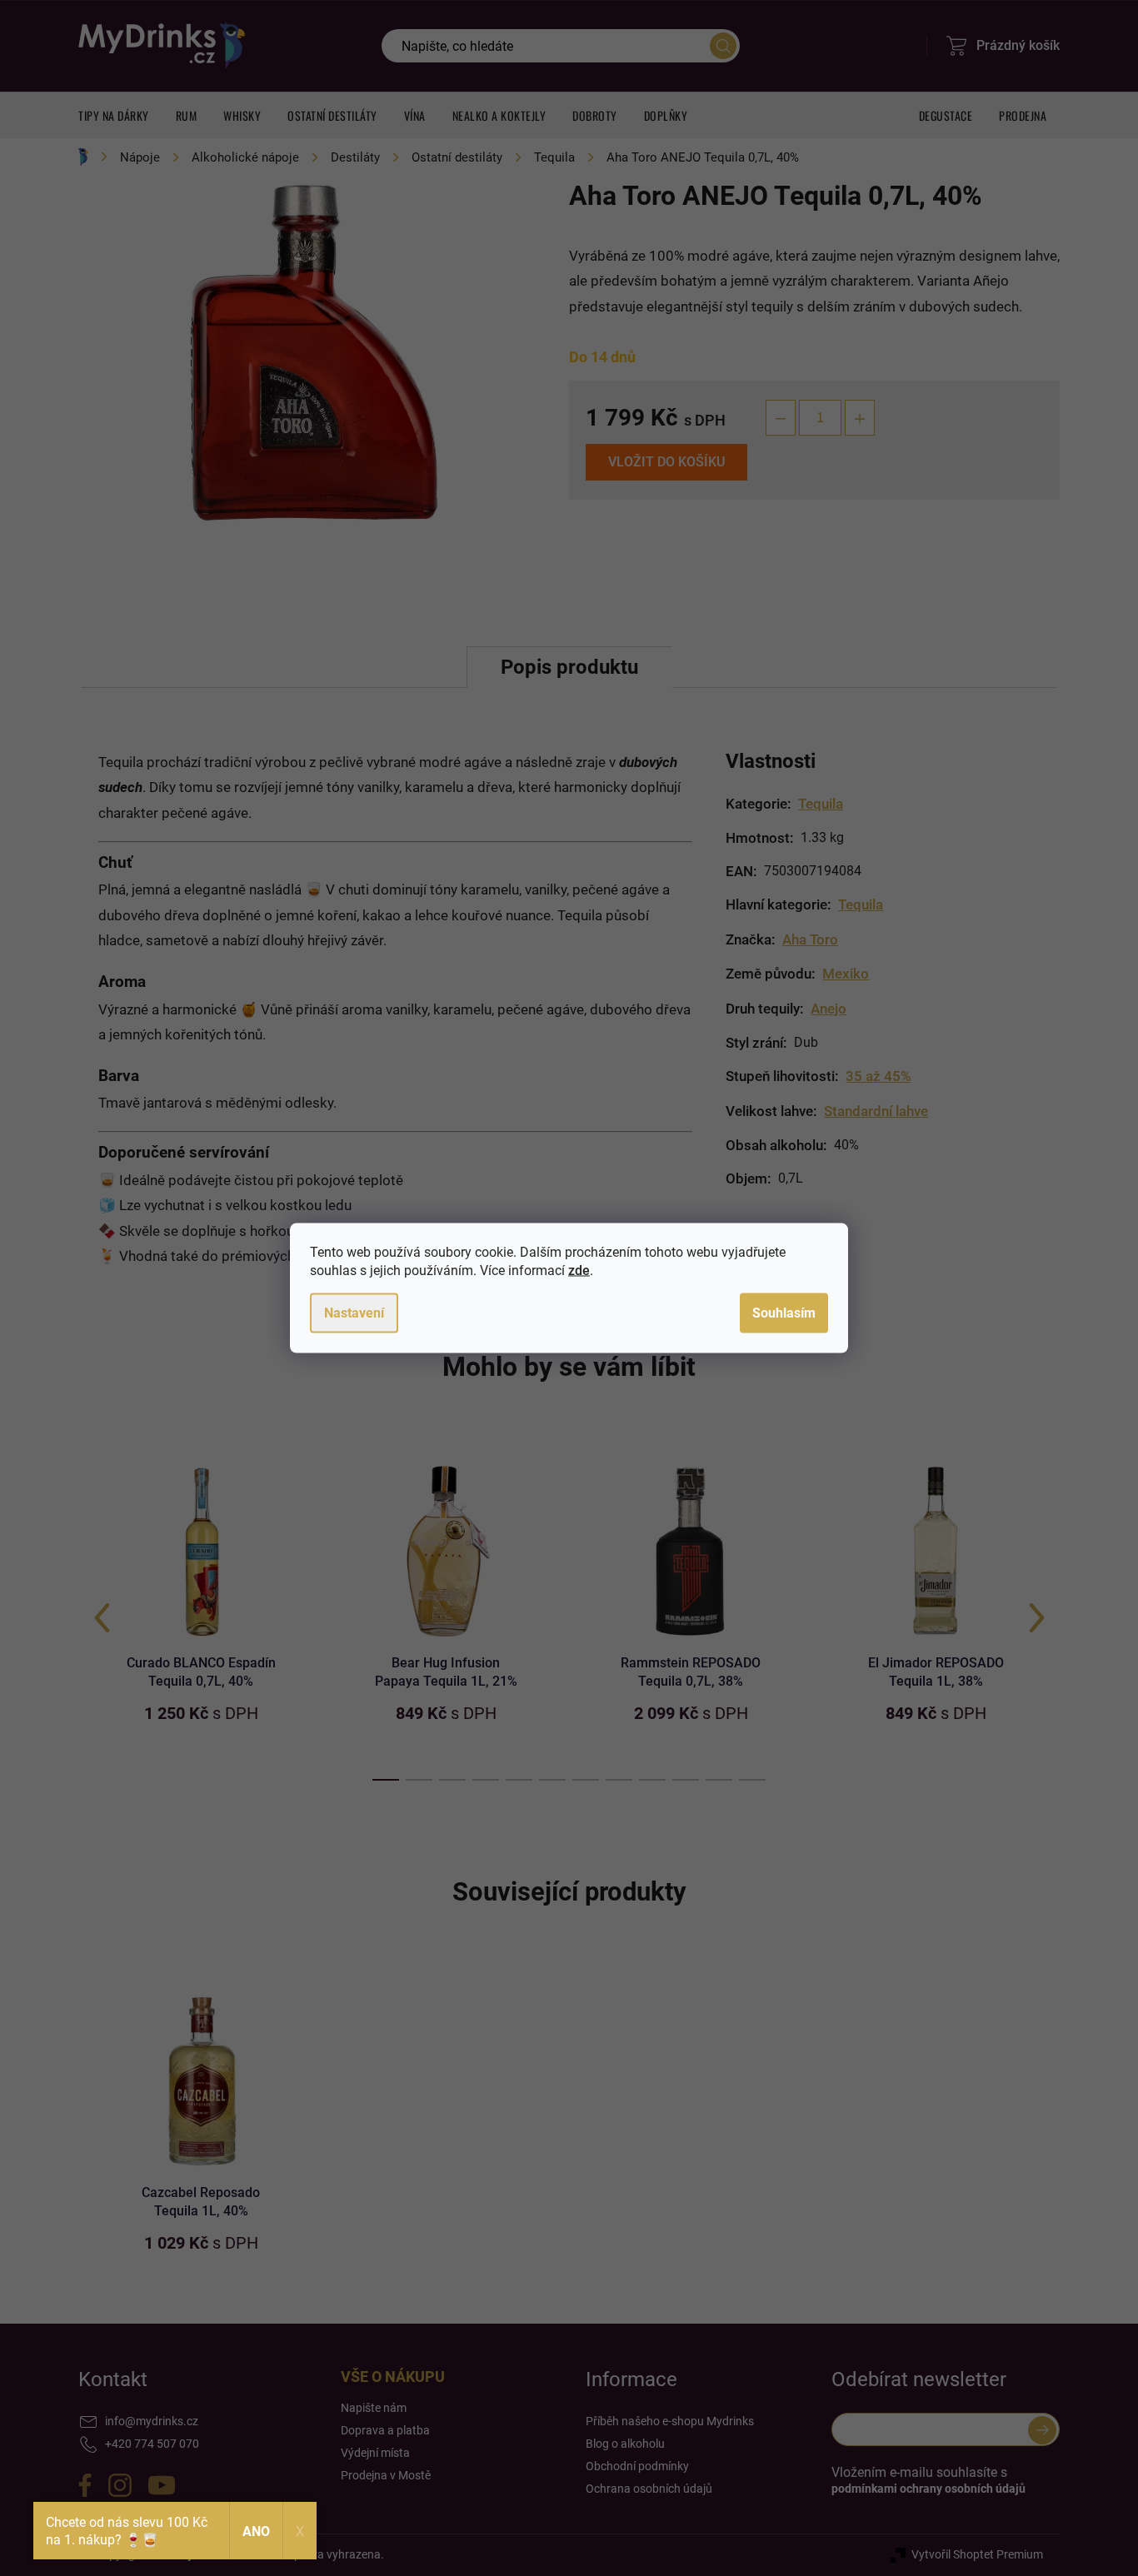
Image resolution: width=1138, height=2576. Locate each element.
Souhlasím (784, 1313)
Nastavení (354, 1313)
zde (579, 1271)
